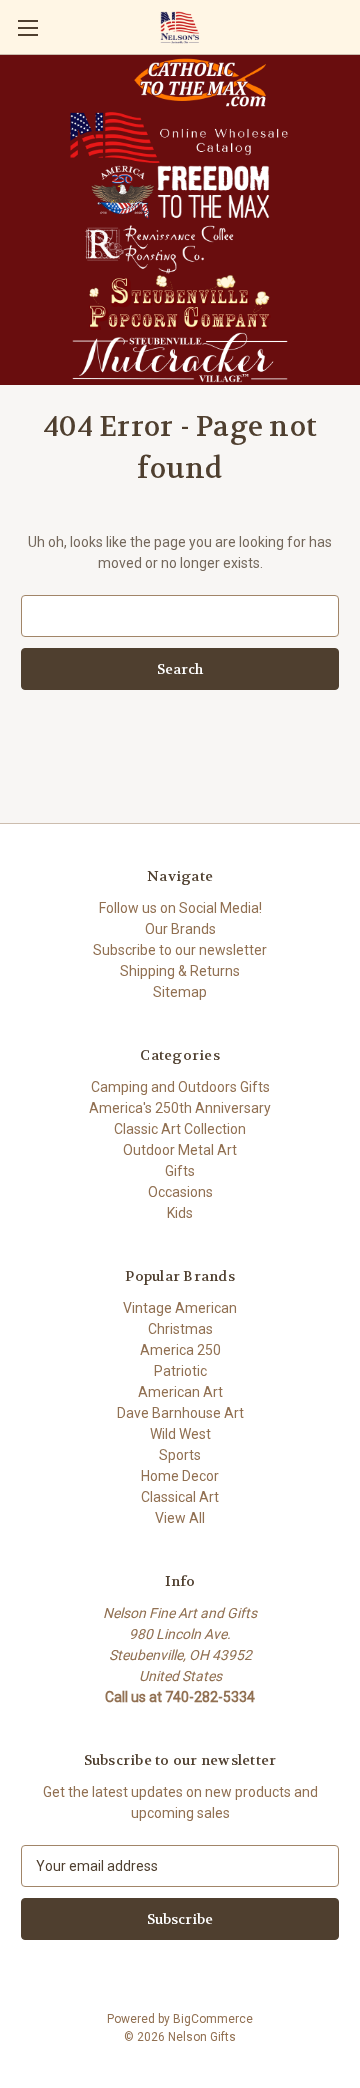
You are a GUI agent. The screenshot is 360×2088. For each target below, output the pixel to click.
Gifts (180, 1171)
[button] (200, 82)
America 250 (180, 1350)
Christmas (180, 1329)
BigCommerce (213, 2019)
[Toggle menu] (27, 27)
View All (180, 1518)
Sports (180, 1455)
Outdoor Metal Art (180, 1150)
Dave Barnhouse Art (180, 1413)
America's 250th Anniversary (180, 1108)
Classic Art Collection (180, 1129)
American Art (180, 1392)
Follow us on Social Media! (180, 908)
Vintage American (180, 1308)
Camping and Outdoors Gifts (180, 1087)
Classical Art (180, 1497)
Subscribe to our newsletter (180, 950)
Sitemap (180, 992)
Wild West (180, 1434)
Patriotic (180, 1371)
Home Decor (180, 1476)
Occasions (180, 1192)
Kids (180, 1213)
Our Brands (180, 929)
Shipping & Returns (180, 971)
